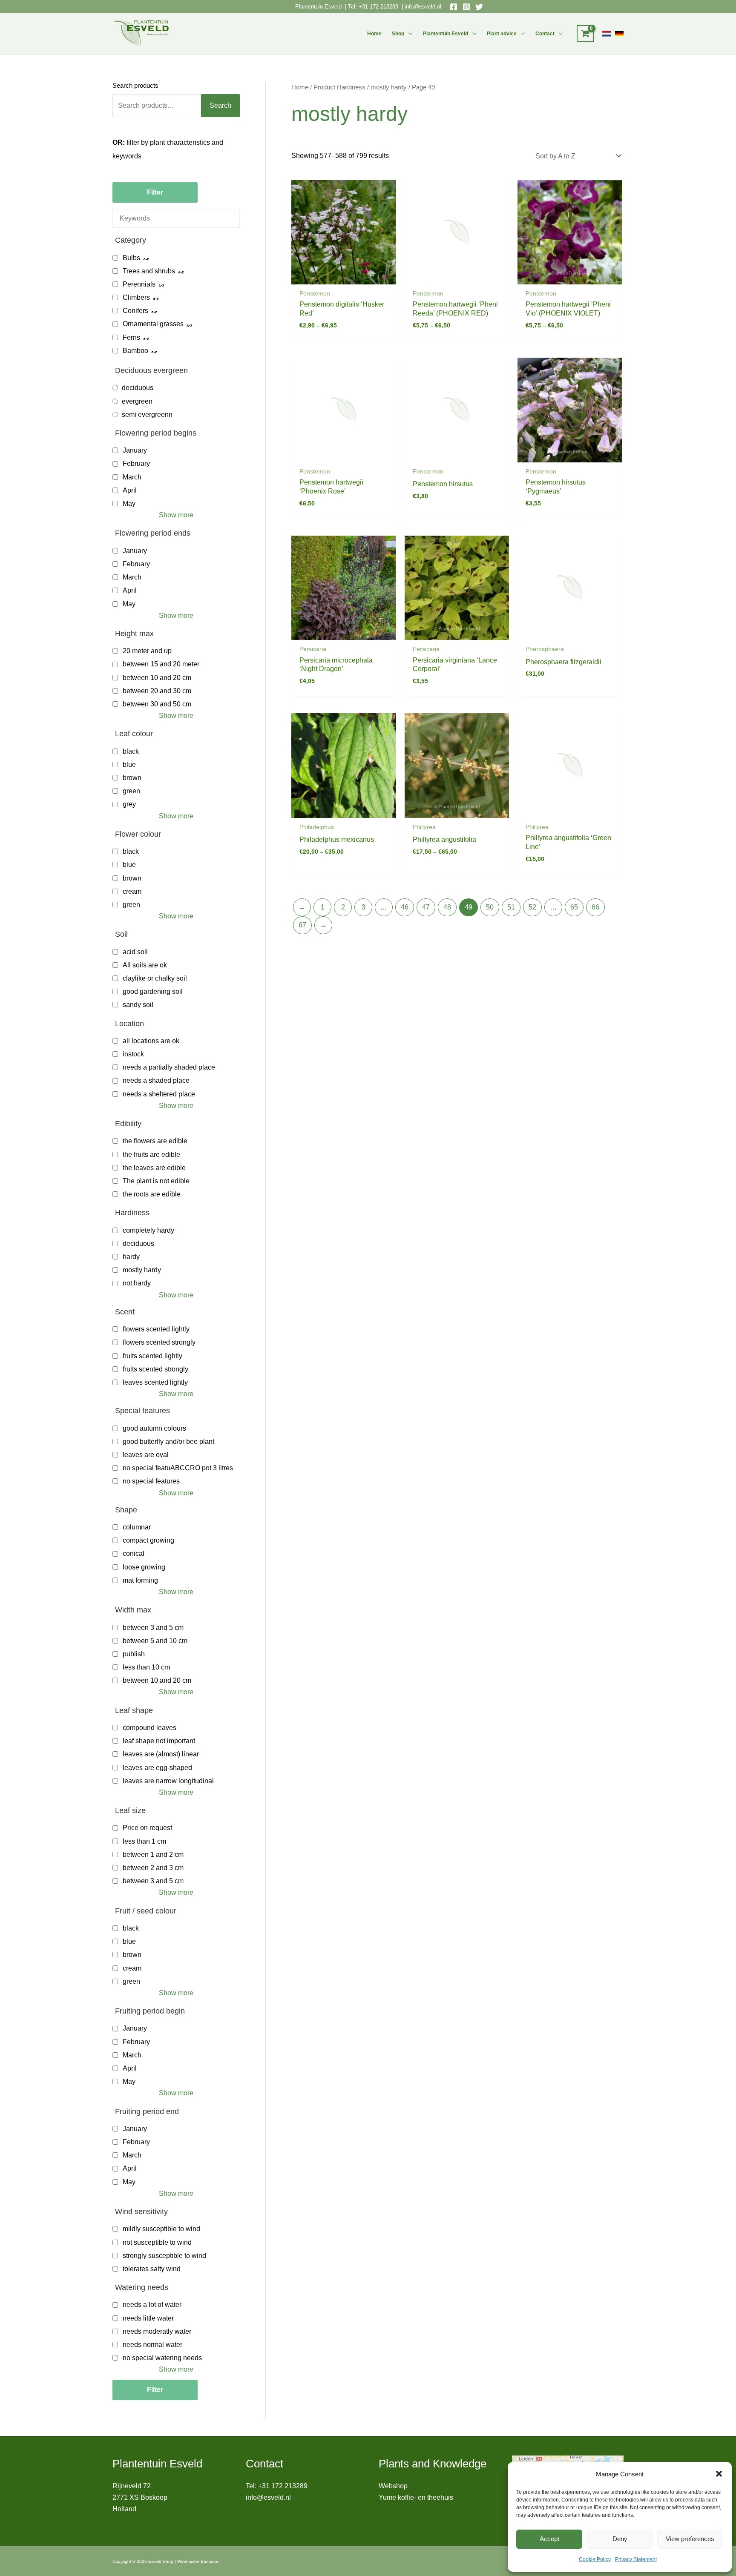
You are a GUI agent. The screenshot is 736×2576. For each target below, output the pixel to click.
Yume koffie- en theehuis (416, 2497)
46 (405, 907)
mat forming (140, 1580)
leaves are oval (146, 1455)
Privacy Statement (636, 2559)
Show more (176, 515)
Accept (549, 2539)
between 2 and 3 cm (153, 1868)
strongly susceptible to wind (164, 2256)
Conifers (135, 311)
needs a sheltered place (159, 1094)
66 (595, 907)
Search (220, 105)
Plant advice (502, 34)
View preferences (690, 2539)
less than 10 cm (146, 1667)
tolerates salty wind (152, 2269)
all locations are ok (151, 1041)
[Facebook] (454, 7)
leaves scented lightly (155, 1382)
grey (129, 804)
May (129, 503)
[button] (719, 2474)
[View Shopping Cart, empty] (585, 34)
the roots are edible (152, 1194)
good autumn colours (154, 1428)
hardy (131, 1257)
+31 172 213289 (378, 7)
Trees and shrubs (149, 271)
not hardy (137, 1283)
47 (426, 907)
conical (134, 1553)
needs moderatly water (157, 2331)
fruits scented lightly (152, 1356)
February (136, 463)
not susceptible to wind (157, 2242)
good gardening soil (153, 991)
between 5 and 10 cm (155, 1641)
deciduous (138, 388)
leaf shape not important (159, 1741)
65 (574, 907)
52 (532, 907)
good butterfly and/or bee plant (168, 1441)
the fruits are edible (151, 1155)
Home (374, 34)
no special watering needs (162, 2358)
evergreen (137, 401)
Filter (155, 192)
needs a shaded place (156, 1080)
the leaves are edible (154, 1168)
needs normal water (152, 2345)
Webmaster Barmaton (198, 2561)
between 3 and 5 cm (153, 1628)
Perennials (139, 284)
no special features (151, 1481)
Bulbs (131, 258)
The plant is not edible (156, 1181)
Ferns (131, 337)
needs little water (148, 2318)
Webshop (393, 2486)
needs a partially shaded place (169, 1067)
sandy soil (138, 1005)
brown (132, 778)
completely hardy (148, 1230)
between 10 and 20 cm (157, 678)
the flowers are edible (155, 1141)
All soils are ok (145, 965)
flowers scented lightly (156, 1329)
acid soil (135, 952)
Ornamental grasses (153, 324)
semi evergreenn (147, 415)
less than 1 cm (144, 1841)
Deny (620, 2539)
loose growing (144, 1567)
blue (129, 764)
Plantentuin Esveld (319, 7)
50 (490, 907)
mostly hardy (142, 1270)
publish (134, 1654)
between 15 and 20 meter (161, 664)
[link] (607, 34)
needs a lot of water (152, 2305)
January (135, 450)
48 (447, 907)
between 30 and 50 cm (157, 704)
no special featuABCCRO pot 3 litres (178, 1468)
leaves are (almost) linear (161, 1754)
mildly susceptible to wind (161, 2229)
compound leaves (149, 1728)
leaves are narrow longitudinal (168, 1781)
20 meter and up (147, 651)
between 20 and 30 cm (157, 691)
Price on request (147, 1828)
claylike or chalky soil (155, 978)
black (131, 751)
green (131, 791)
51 (511, 907)
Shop (398, 34)
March (132, 477)
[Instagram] (466, 7)
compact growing (148, 1540)
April (130, 490)
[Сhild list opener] (146, 258)
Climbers (136, 297)
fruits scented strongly (155, 1369)
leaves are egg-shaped (157, 1768)
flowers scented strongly (159, 1342)
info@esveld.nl (423, 7)
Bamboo (135, 351)
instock (133, 1054)
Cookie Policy (595, 2559)
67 (302, 925)
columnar (137, 1527)
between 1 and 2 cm (153, 1855)
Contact (545, 34)
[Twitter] (479, 7)
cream (132, 891)
